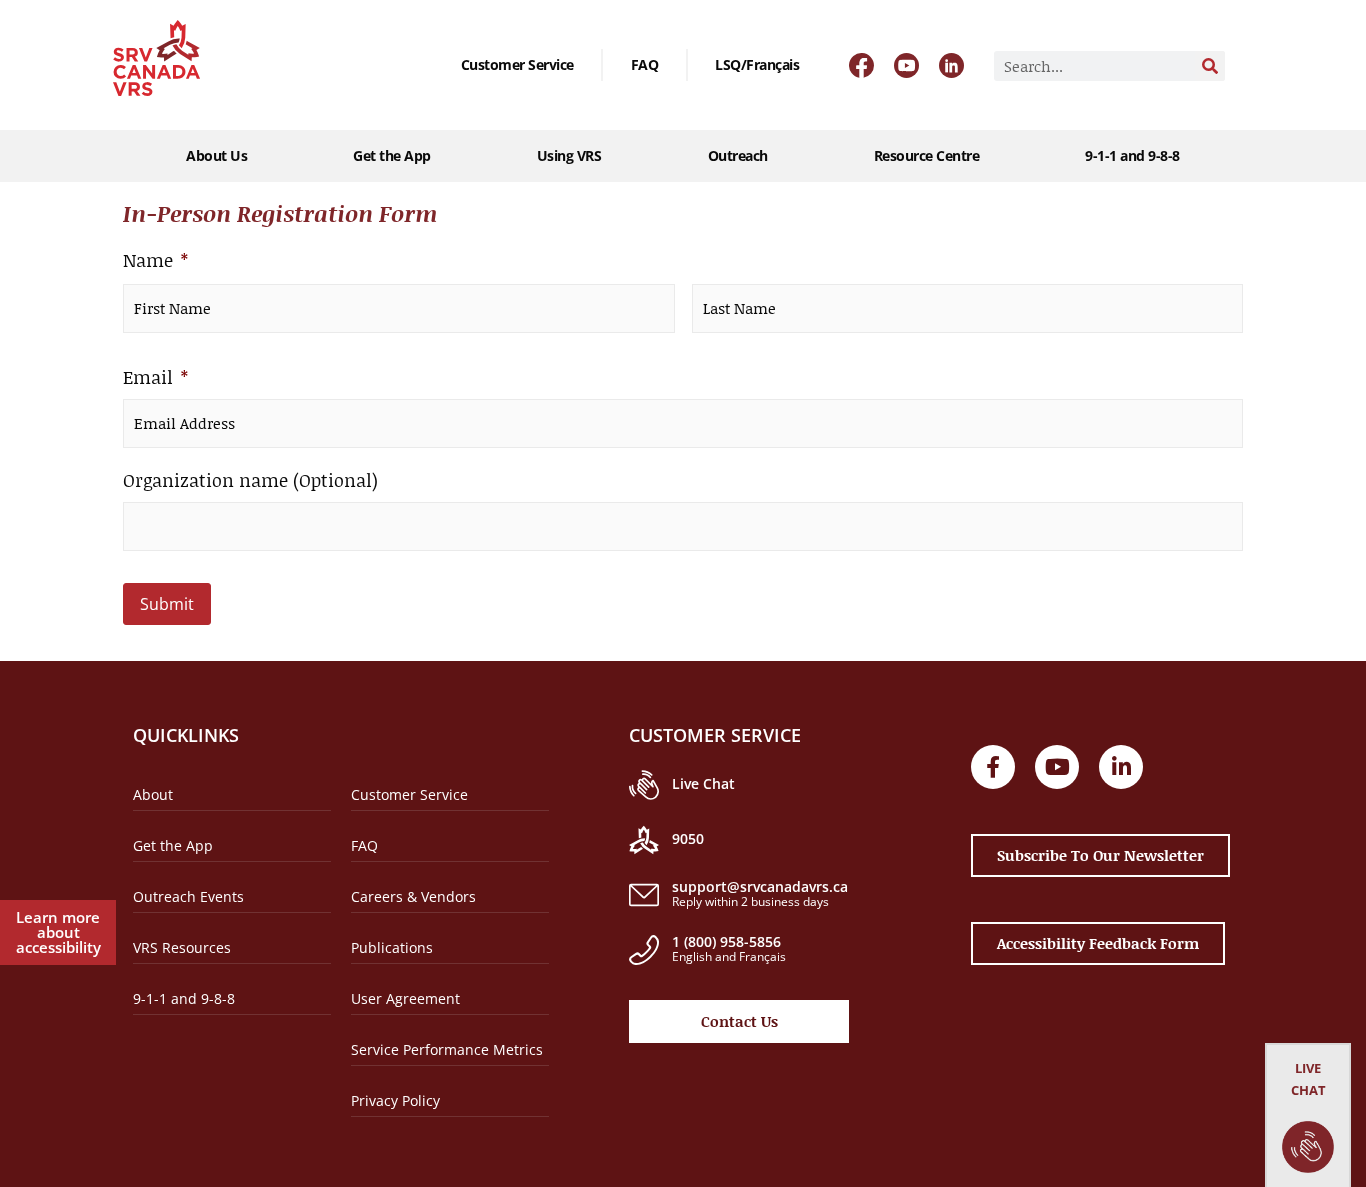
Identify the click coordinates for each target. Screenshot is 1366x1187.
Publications (392, 947)
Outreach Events (188, 896)
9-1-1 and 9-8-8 (1132, 155)
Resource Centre (927, 155)
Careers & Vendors (413, 896)
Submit (167, 604)
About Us (216, 155)
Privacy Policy (395, 1100)
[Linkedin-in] (1121, 767)
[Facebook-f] (993, 767)
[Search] (1210, 66)
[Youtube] (1057, 767)
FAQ (645, 64)
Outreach (738, 155)
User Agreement (405, 998)
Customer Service (517, 64)
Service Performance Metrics (447, 1049)
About (153, 794)
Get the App (392, 155)
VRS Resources (182, 947)
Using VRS (569, 155)
